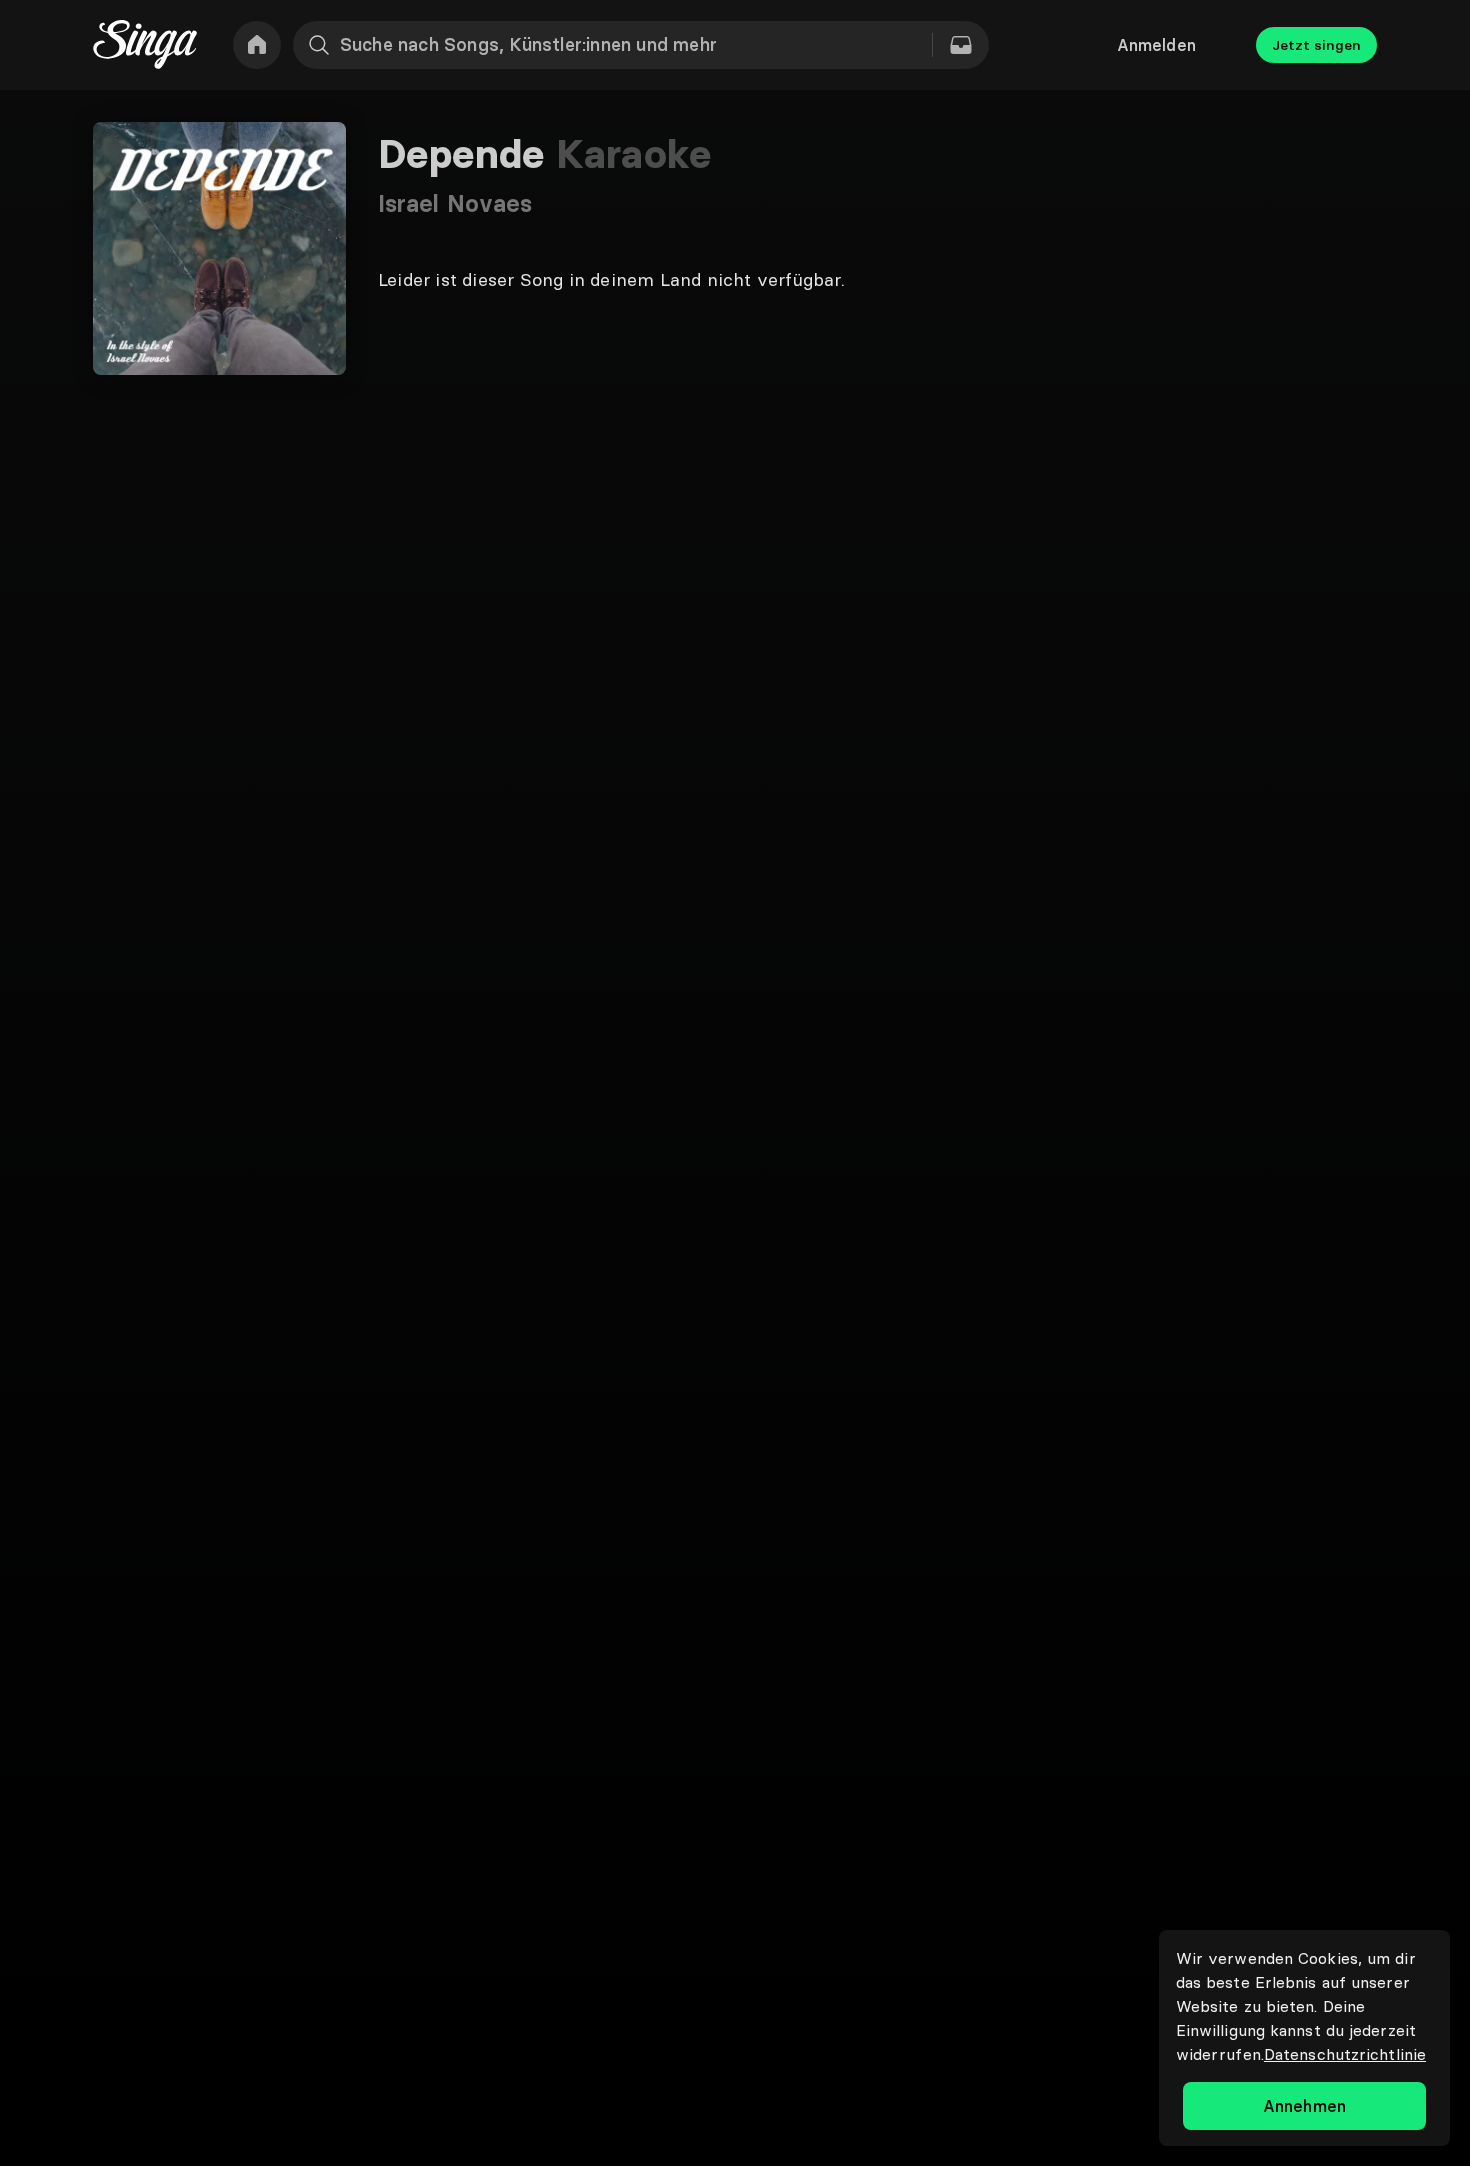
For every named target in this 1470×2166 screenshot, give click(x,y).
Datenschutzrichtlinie (1345, 2054)
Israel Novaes (455, 203)
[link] (257, 45)
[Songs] (961, 45)
